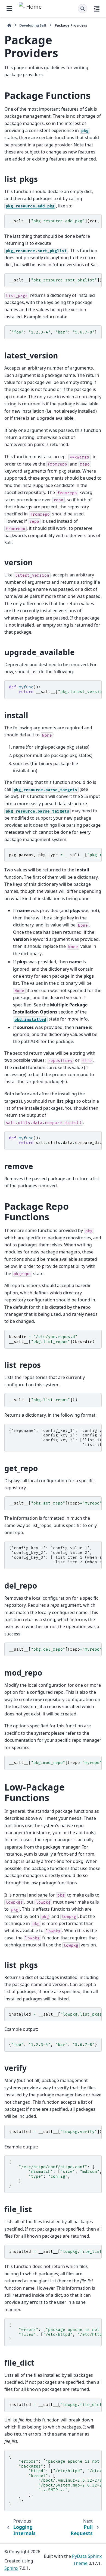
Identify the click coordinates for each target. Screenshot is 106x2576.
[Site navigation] (9, 9)
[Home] (9, 25)
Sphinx (11, 2568)
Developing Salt (33, 25)
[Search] (83, 9)
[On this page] (97, 9)
